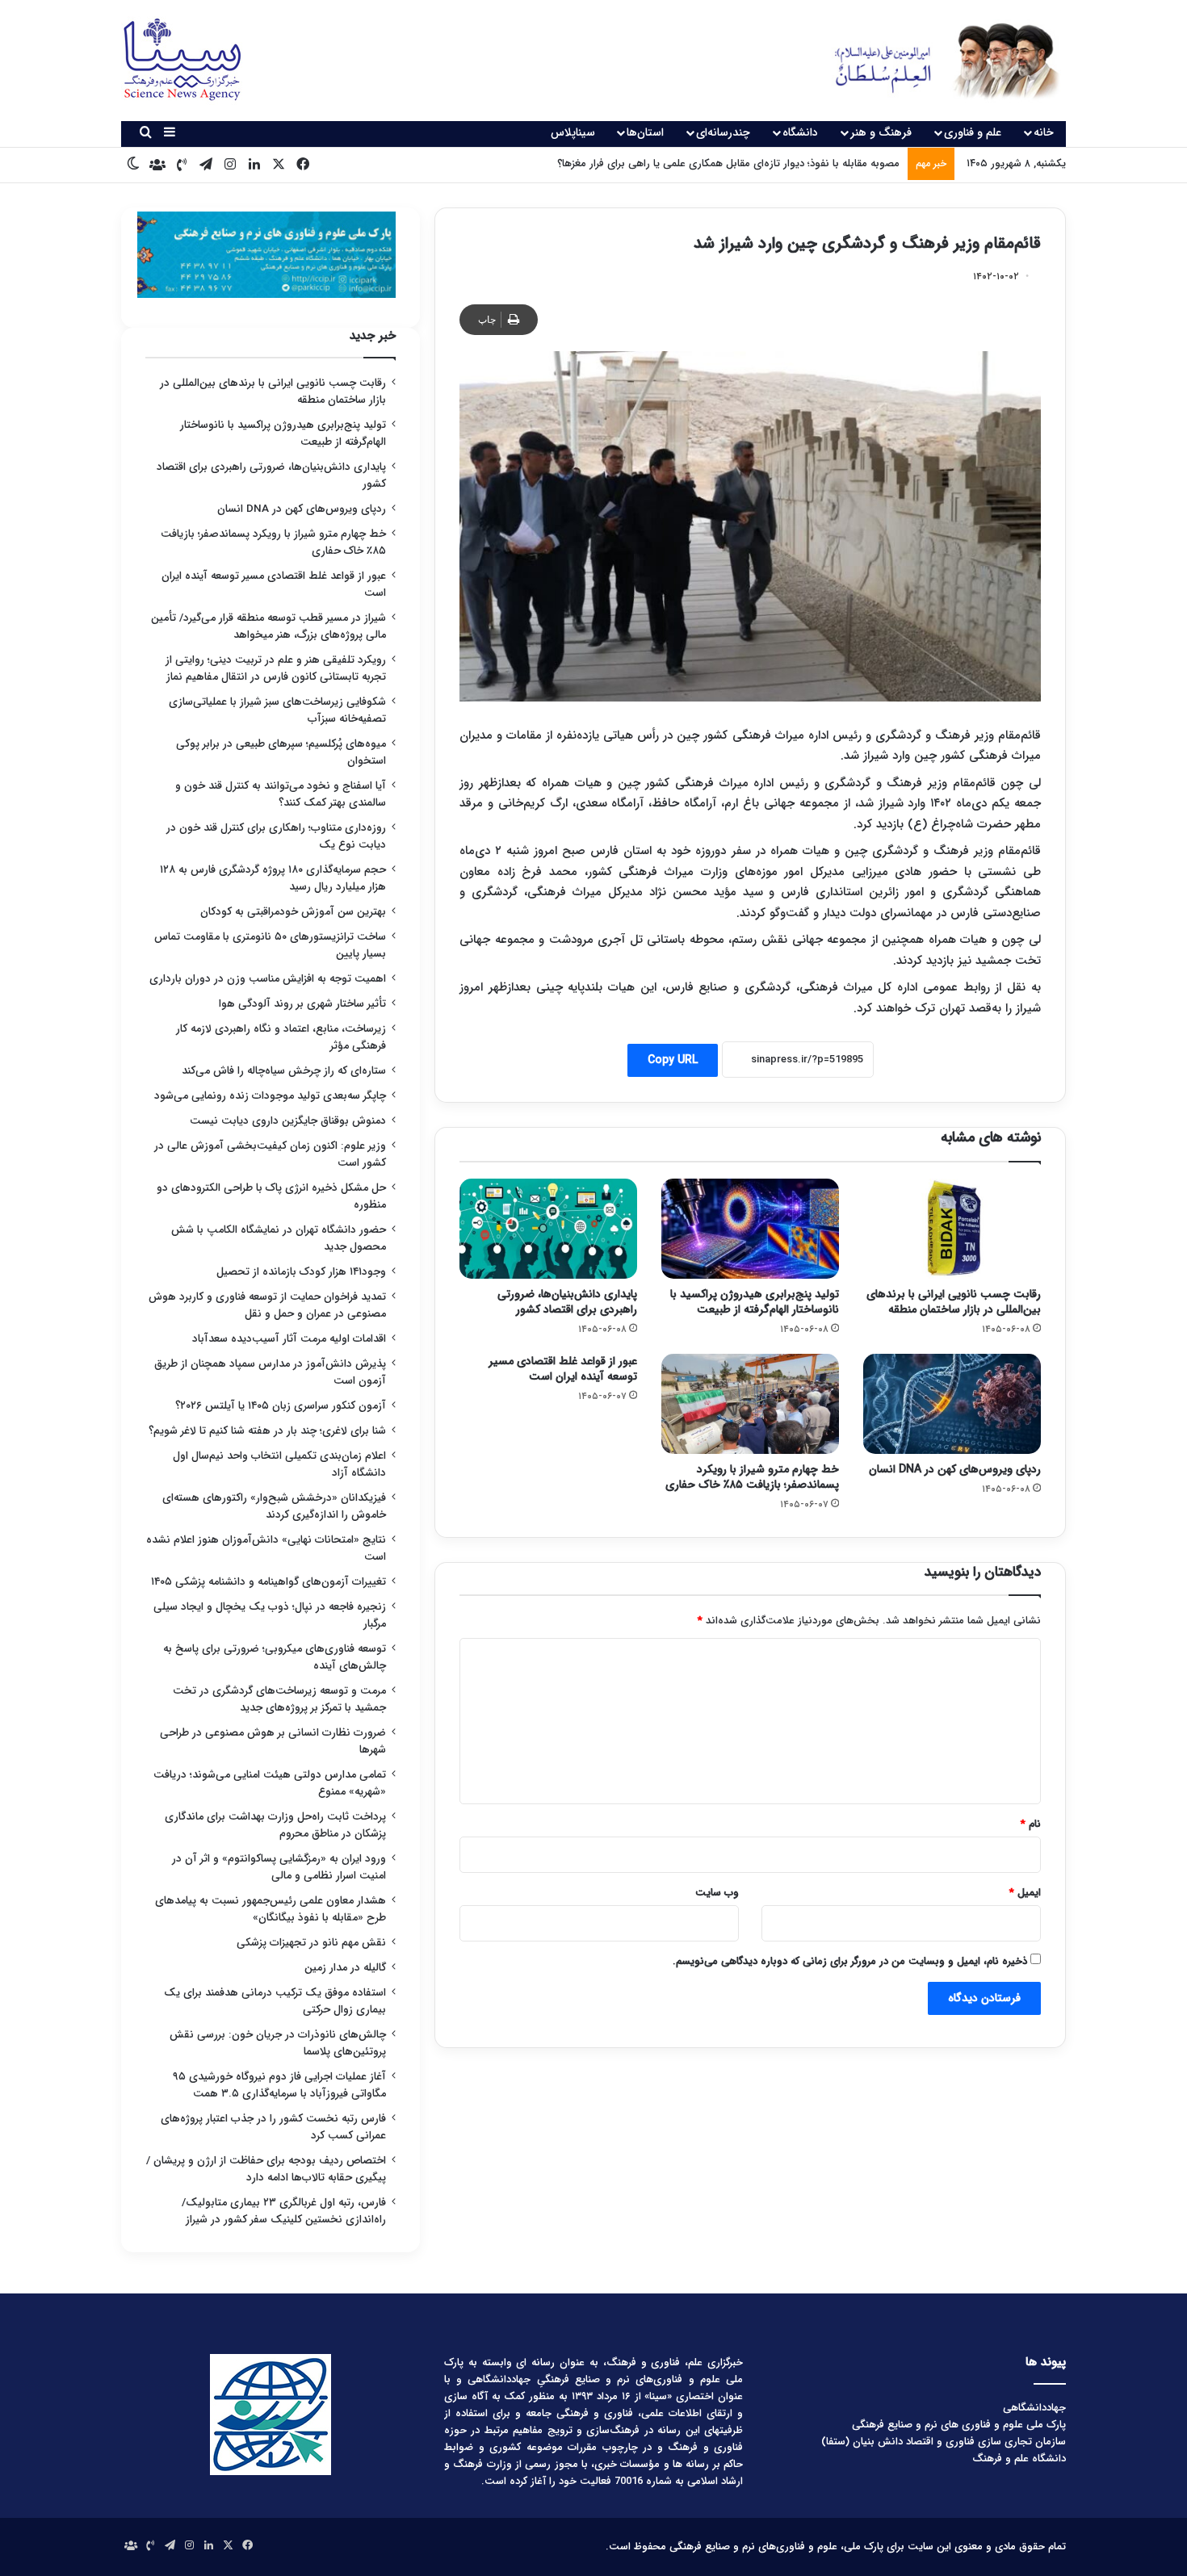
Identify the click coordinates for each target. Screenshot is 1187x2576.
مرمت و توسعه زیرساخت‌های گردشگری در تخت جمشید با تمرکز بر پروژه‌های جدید (279, 1699)
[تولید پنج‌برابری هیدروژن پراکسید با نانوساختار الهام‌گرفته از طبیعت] (750, 1229)
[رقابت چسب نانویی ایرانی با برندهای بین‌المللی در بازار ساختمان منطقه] (952, 1229)
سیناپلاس (573, 132)
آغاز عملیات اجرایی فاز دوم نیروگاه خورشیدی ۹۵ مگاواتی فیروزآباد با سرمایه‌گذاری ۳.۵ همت (279, 2085)
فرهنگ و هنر (881, 132)
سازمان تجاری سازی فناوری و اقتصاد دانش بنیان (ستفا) (944, 2442)
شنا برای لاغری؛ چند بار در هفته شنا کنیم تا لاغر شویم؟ (267, 1431)
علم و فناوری (973, 132)
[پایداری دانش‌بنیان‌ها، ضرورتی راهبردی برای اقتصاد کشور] (548, 1229)
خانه (1044, 132)
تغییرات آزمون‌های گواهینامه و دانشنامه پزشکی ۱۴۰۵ (268, 1582)
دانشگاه (800, 132)
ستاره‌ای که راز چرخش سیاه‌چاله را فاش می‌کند (284, 1071)
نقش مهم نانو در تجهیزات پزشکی (311, 1943)
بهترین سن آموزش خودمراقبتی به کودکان (293, 912)
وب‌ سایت (717, 1893)
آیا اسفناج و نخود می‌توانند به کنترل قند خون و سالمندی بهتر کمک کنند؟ (281, 794)
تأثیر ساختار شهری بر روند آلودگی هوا (302, 1004)
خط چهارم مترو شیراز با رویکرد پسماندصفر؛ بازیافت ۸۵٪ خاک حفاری (752, 1477)
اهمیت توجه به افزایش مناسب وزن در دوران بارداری (268, 979)
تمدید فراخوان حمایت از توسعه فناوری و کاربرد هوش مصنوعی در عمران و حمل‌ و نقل (267, 1305)
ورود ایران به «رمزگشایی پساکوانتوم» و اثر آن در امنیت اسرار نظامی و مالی (279, 1867)
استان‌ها (645, 132)
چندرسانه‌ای (723, 132)
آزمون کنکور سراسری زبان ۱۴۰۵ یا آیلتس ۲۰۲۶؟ (281, 1406)
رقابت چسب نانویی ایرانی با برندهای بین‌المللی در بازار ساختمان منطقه (954, 1302)
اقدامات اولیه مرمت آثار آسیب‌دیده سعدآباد (289, 1339)
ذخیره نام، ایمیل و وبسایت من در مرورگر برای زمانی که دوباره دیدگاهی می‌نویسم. (850, 1961)
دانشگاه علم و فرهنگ (1019, 2459)
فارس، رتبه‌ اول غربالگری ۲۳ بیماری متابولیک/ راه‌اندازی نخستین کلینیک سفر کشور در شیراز (284, 2211)
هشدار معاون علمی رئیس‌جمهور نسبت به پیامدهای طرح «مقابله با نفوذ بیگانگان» (271, 1909)
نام (1031, 1824)
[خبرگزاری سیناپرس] (935, 61)
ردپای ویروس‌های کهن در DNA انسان (955, 1469)
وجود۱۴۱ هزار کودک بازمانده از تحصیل (301, 1272)
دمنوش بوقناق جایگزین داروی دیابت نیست (288, 1121)
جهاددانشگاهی (1034, 2408)
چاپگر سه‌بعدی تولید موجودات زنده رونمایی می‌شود (270, 1096)
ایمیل (1025, 1893)
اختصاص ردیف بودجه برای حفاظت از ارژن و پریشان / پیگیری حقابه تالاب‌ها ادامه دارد (266, 2169)
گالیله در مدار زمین (345, 1968)
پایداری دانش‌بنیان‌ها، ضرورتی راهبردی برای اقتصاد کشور (567, 1302)
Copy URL (673, 1060)
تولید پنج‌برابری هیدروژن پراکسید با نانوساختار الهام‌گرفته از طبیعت (755, 1302)
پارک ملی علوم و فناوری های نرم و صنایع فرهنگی (959, 2425)
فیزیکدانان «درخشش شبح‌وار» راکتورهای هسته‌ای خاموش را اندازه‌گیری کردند (274, 1506)
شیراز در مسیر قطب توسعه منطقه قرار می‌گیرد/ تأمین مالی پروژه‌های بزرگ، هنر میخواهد (268, 626)
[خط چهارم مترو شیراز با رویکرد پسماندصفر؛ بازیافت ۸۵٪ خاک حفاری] (750, 1404)
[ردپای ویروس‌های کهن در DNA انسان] (952, 1404)
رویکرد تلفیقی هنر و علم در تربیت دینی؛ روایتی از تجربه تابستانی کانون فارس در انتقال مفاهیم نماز (276, 668)
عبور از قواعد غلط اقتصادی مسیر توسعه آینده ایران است (563, 1369)
